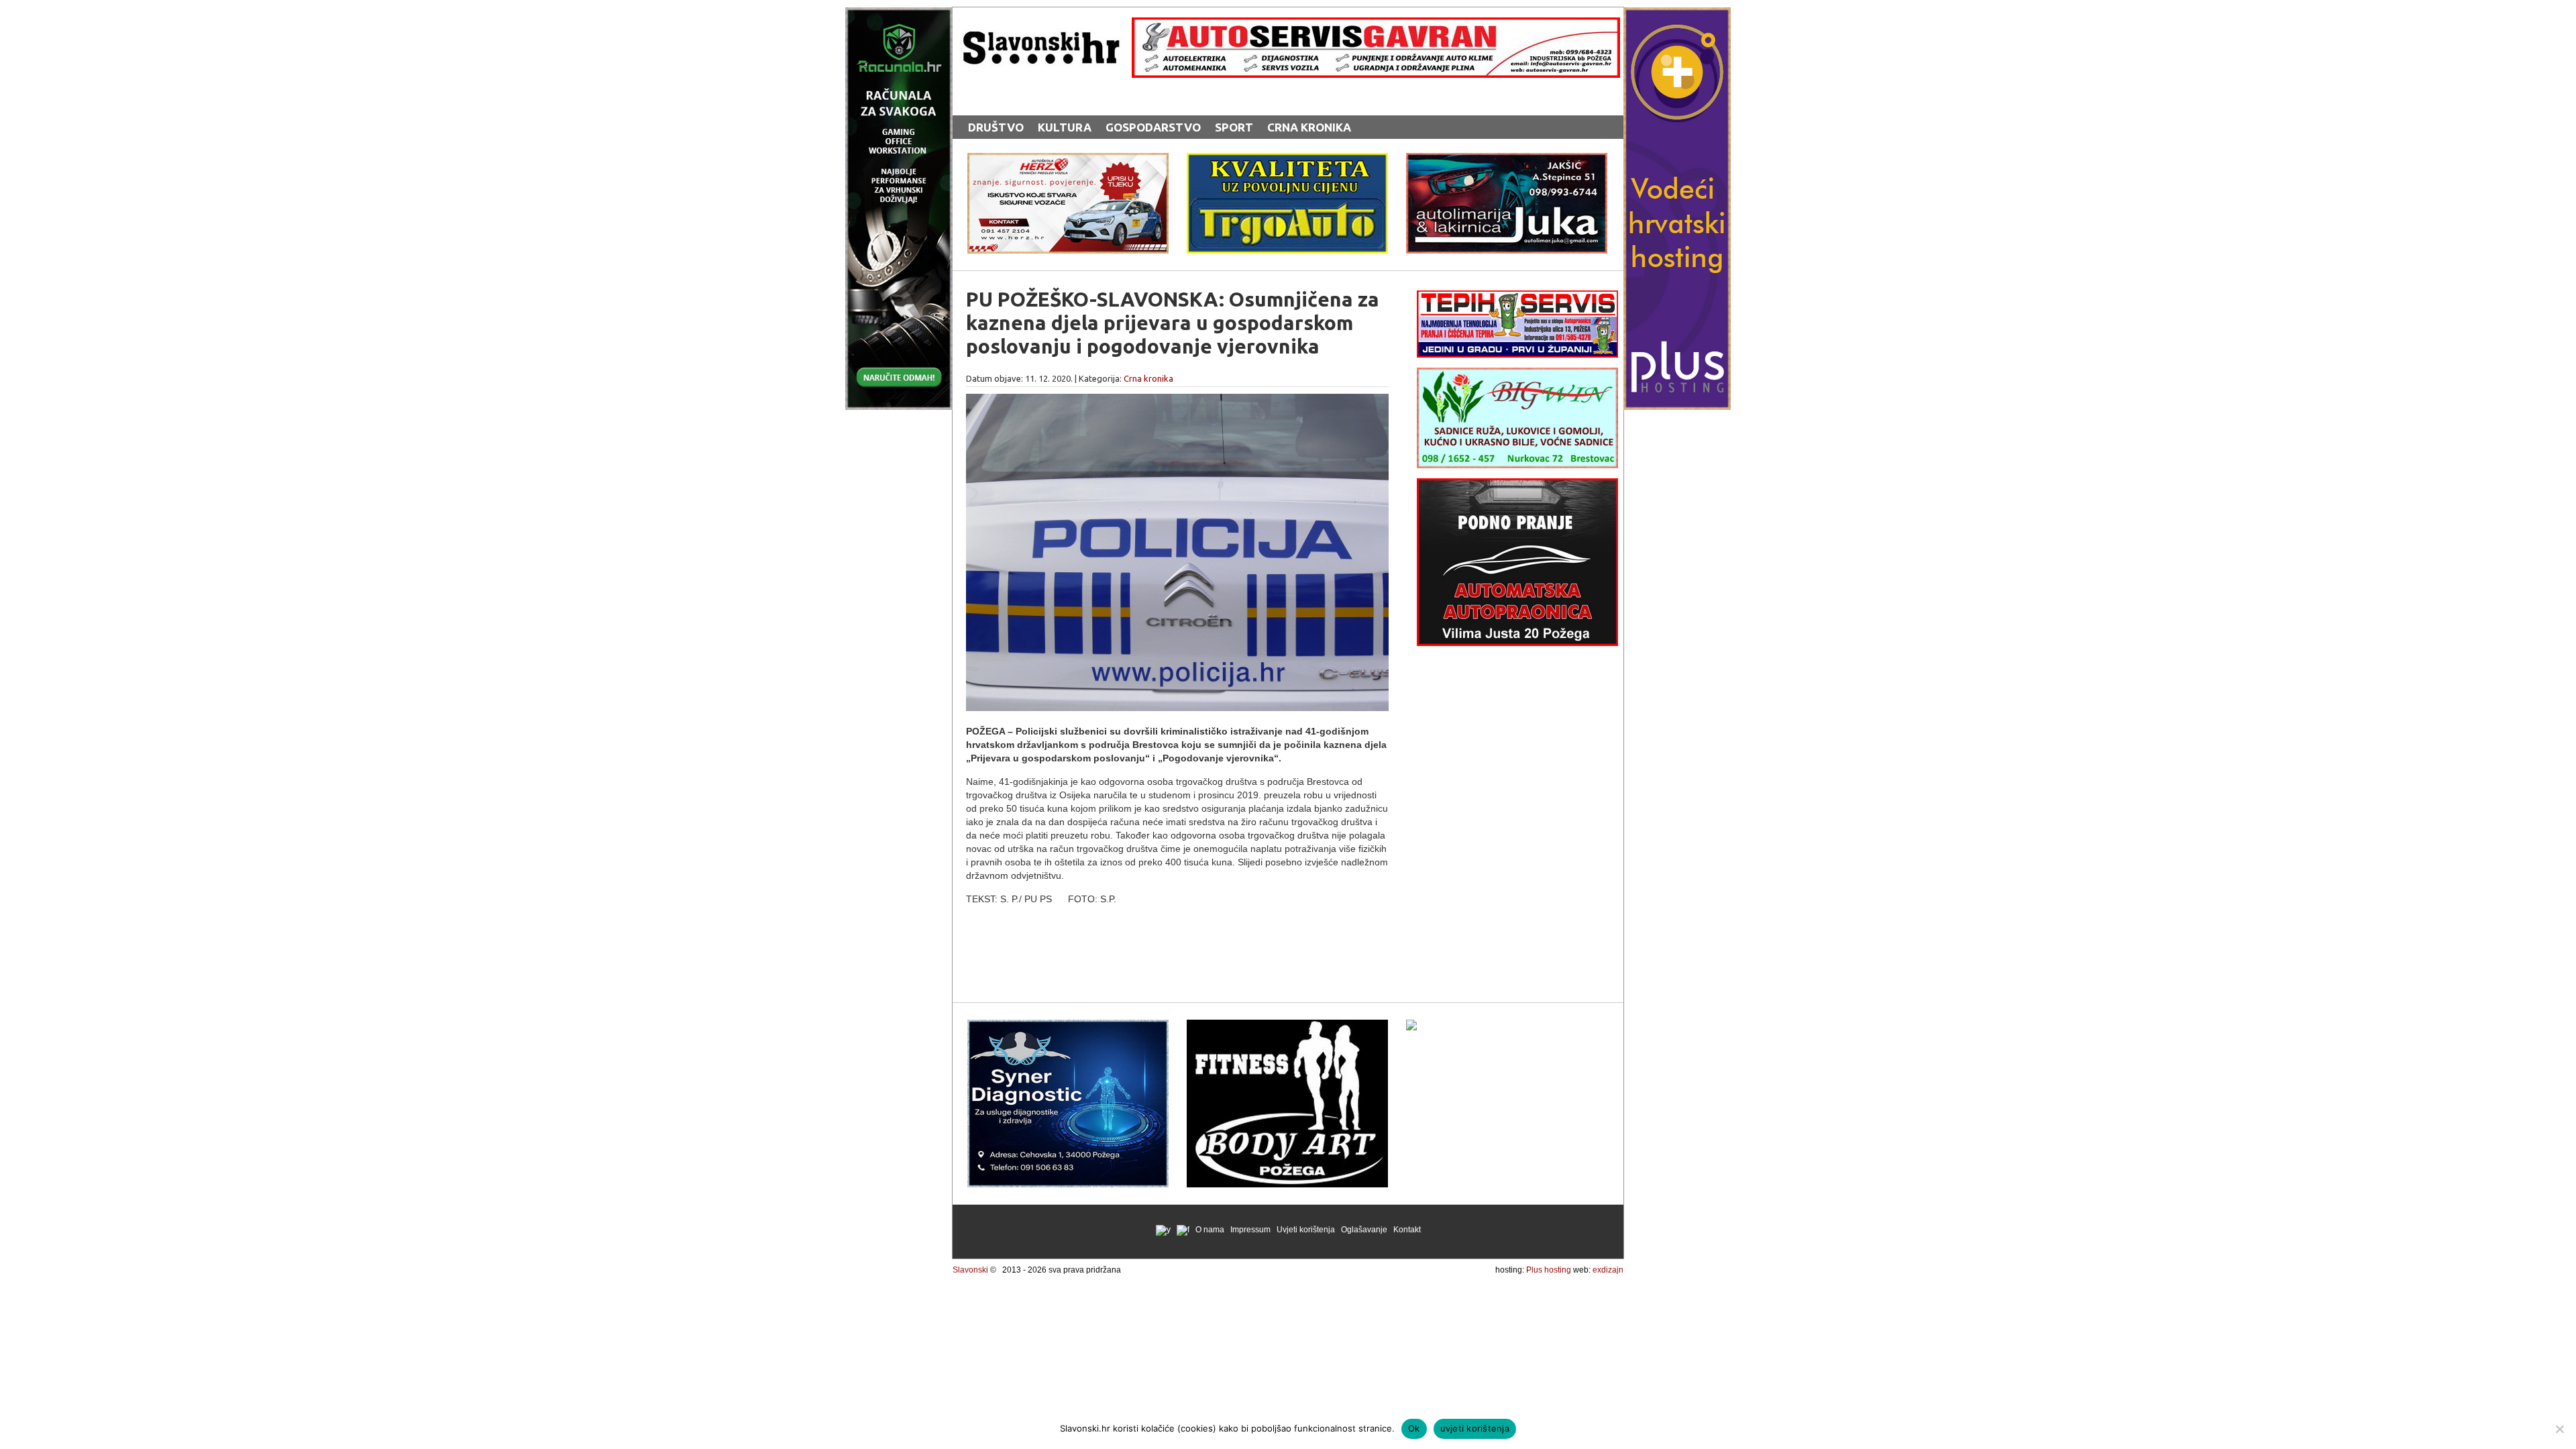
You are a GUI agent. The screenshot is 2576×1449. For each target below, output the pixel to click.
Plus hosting (1549, 1270)
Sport (1234, 127)
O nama (1210, 1230)
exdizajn (1608, 1270)
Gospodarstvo (1153, 127)
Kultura (1065, 127)
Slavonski (970, 1270)
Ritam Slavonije (1019, 102)
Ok (1414, 1428)
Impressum (1250, 1230)
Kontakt (1407, 1230)
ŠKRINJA (1163, 102)
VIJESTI (1105, 102)
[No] (2559, 1429)
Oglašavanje (1364, 1230)
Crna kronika (1309, 127)
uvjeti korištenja (1475, 1428)
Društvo (996, 127)
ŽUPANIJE (1228, 102)
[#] (1376, 74)
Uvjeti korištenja (1306, 1230)
